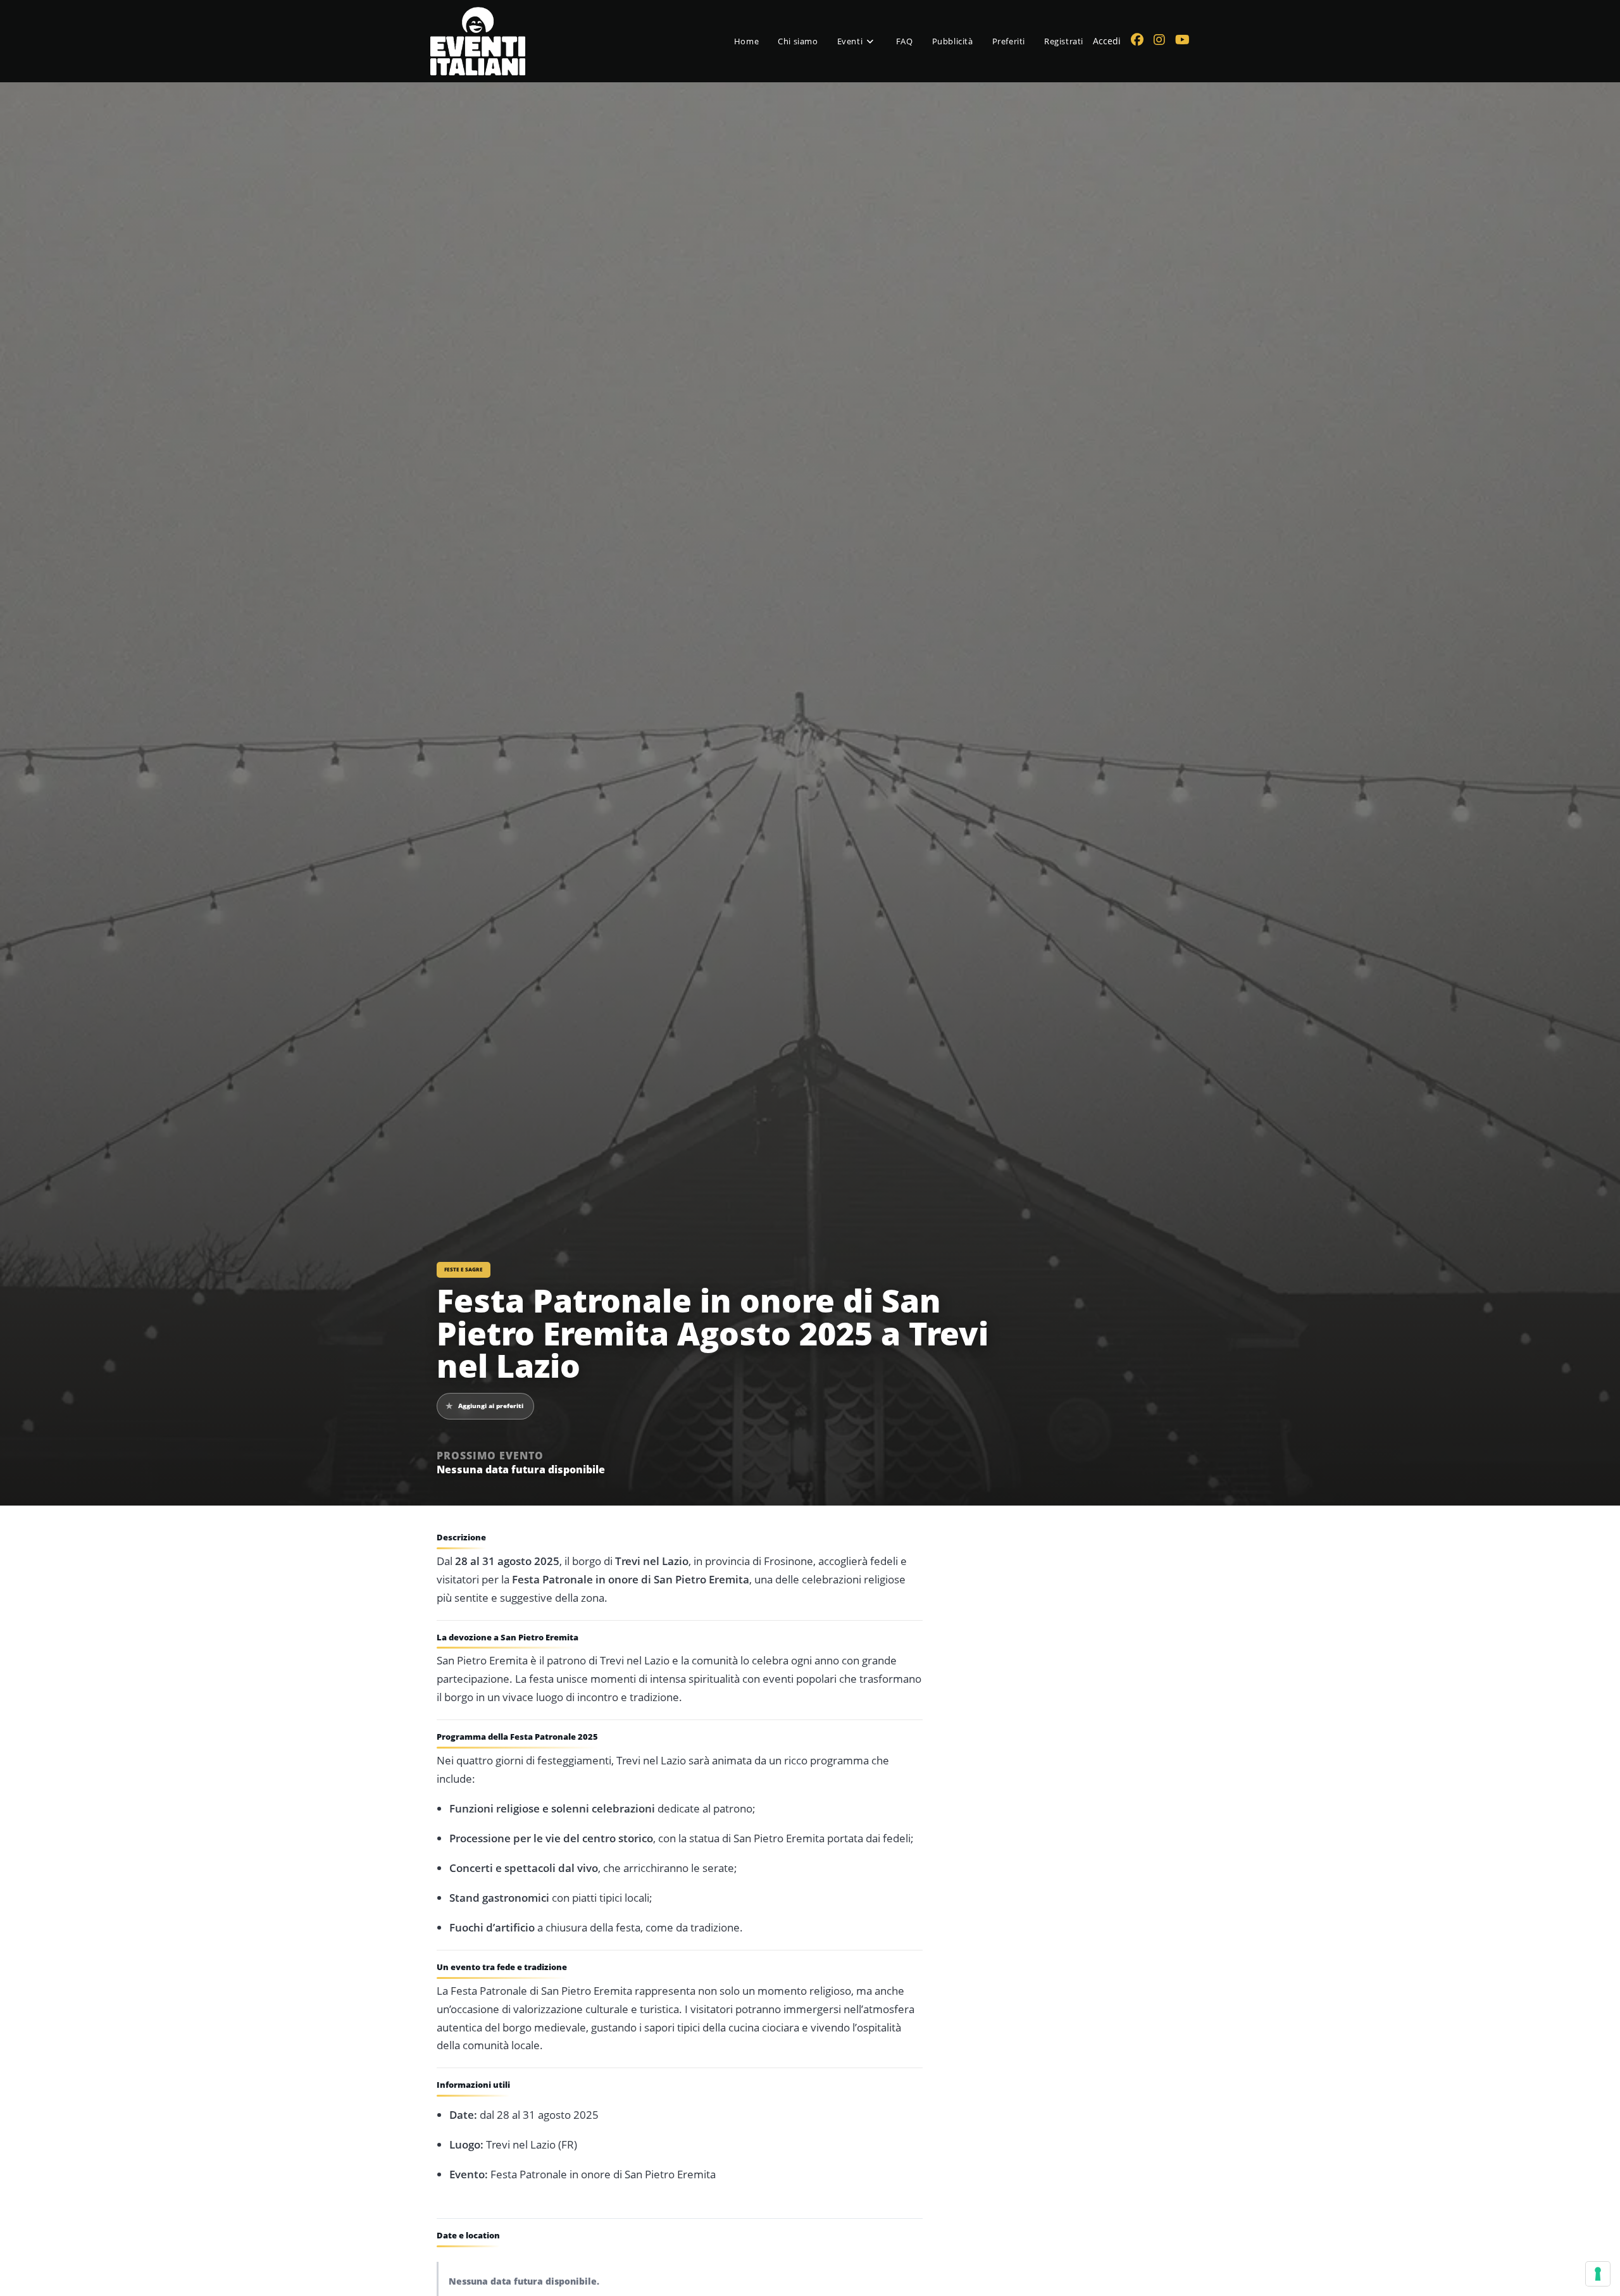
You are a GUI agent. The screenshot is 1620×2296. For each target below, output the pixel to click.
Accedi (1107, 41)
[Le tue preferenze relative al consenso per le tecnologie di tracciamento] (1598, 2274)
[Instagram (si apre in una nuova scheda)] (1159, 40)
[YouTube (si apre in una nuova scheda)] (1182, 40)
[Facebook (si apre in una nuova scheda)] (1137, 40)
